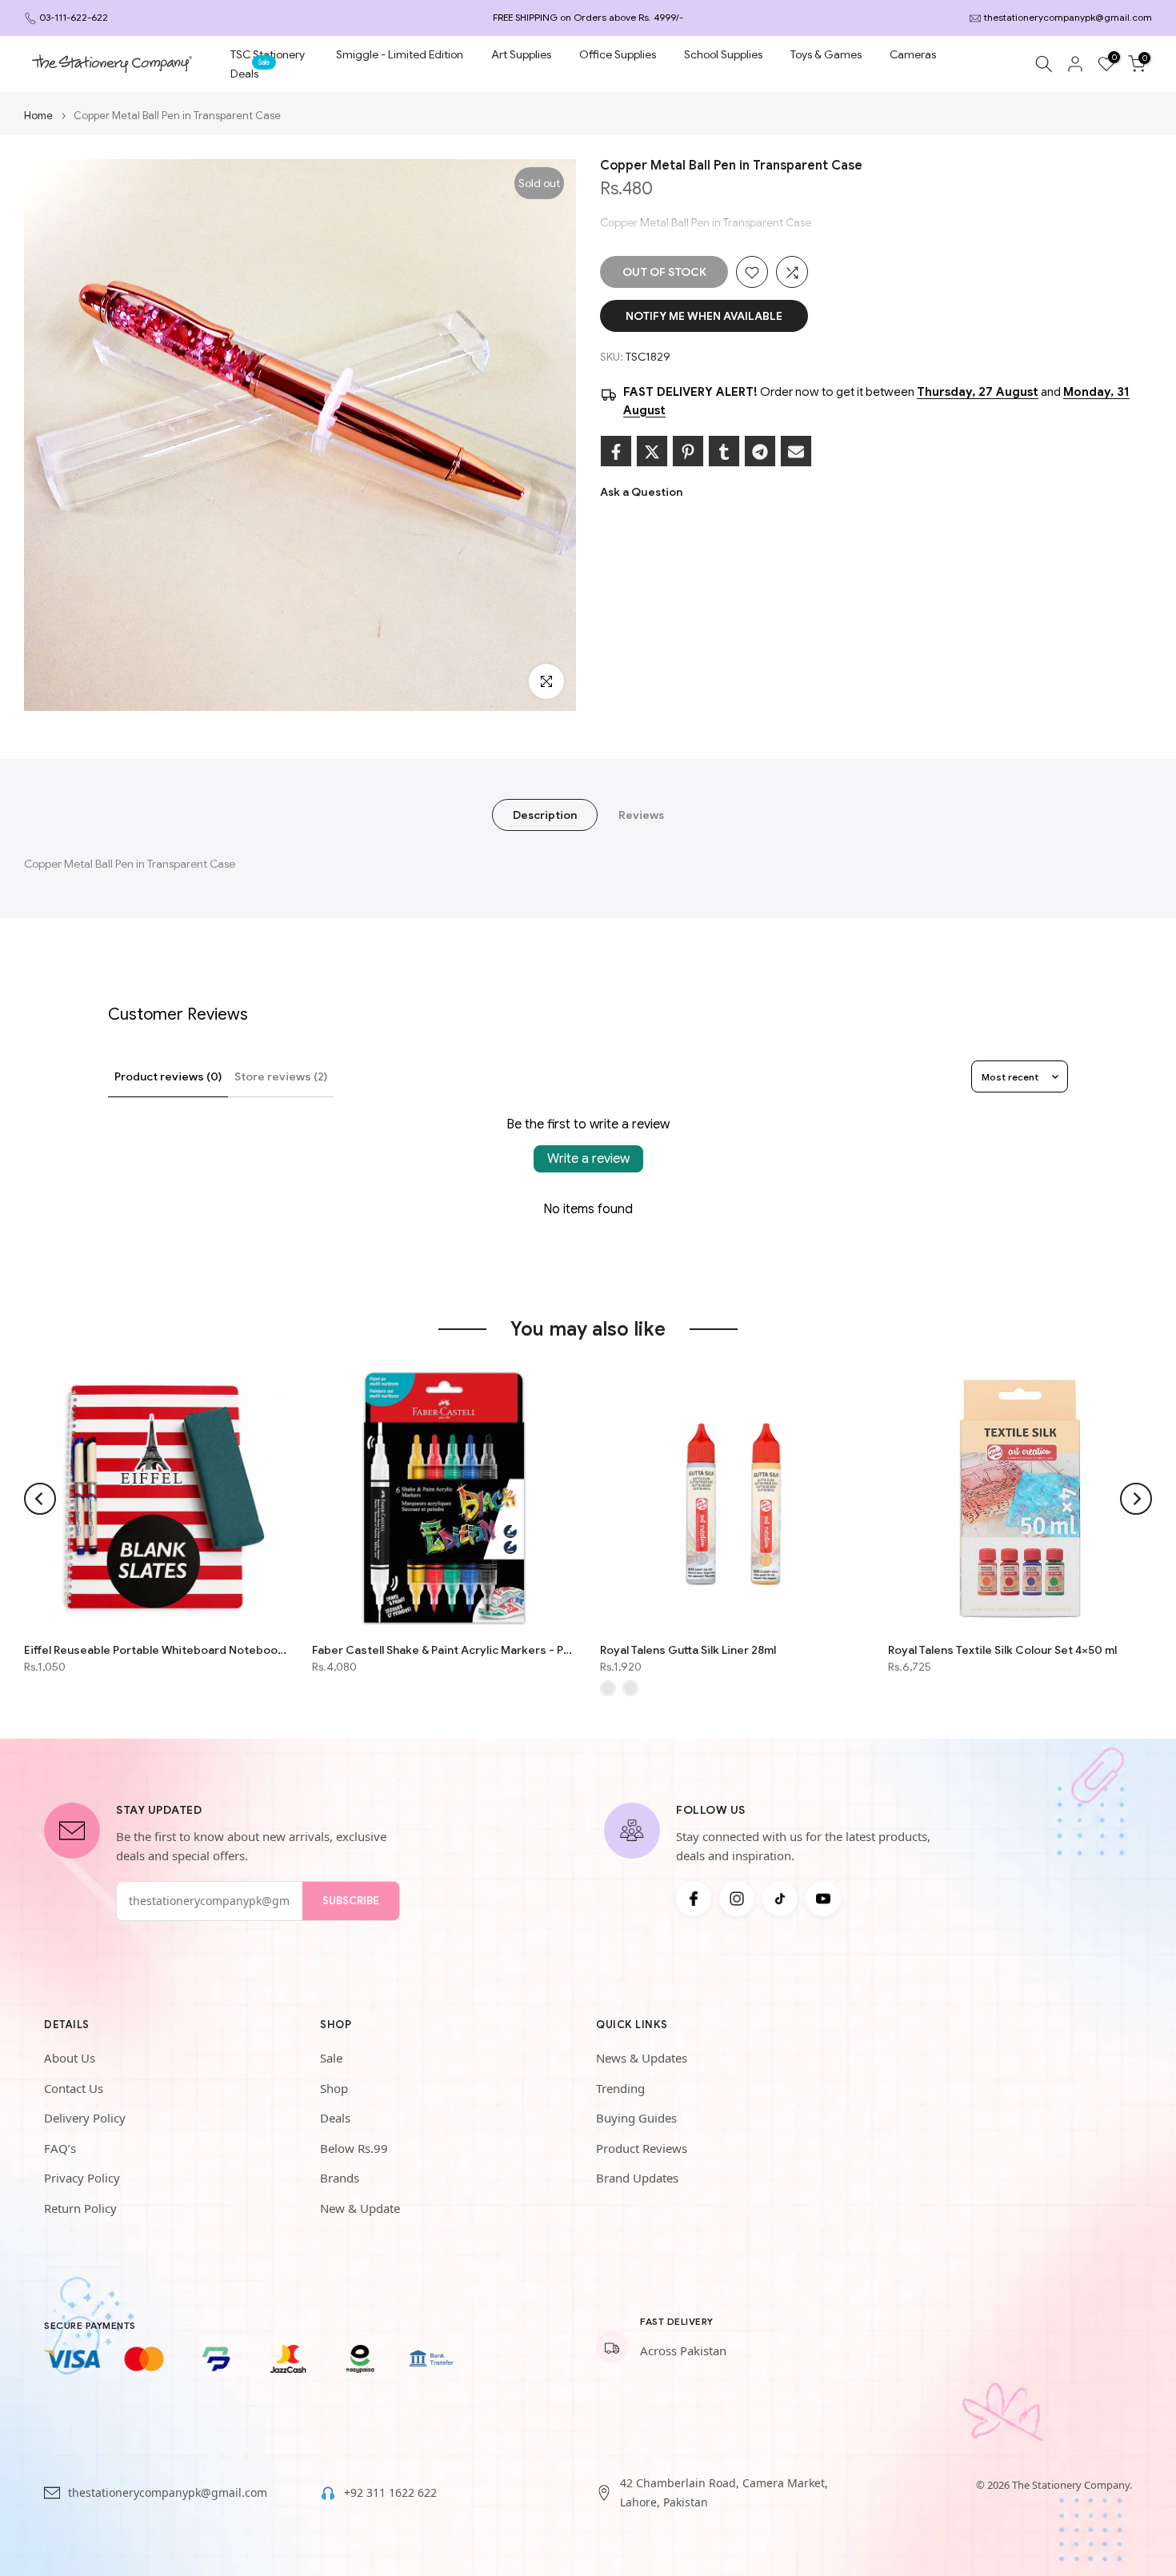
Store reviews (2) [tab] (281, 1076)
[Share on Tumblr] (724, 452)
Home (38, 116)
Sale (331, 2058)
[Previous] (40, 1499)
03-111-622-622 (74, 17)
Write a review (588, 1159)
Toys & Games (826, 54)
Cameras (913, 54)
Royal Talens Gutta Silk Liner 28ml (688, 1650)
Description (545, 815)
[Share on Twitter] (652, 452)
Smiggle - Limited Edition (400, 54)
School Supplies (723, 54)
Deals (250, 72)
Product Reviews (642, 2148)
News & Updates (642, 2058)
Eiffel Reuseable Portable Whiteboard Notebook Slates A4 (156, 1650)
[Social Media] (694, 1899)
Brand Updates (637, 2178)
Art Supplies (521, 54)
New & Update (360, 2208)
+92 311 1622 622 (390, 2492)
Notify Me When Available (704, 317)
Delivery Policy (85, 2118)
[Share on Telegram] (760, 452)
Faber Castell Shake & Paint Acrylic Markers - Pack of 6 (444, 1650)
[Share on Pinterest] (688, 452)
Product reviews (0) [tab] (168, 1076)
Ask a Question (641, 493)
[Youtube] (823, 1899)
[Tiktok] (780, 1899)
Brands (340, 2178)
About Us (70, 2058)
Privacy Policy (82, 2178)
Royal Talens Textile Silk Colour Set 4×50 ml (1002, 1650)
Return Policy (80, 2208)
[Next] (1136, 1499)
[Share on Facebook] (616, 452)
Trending (620, 2088)
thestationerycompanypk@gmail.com (1068, 17)
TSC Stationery (268, 54)
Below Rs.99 (354, 2148)
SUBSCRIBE (351, 1901)
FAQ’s (60, 2148)
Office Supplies (618, 54)
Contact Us (74, 2088)
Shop (334, 2088)
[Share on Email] (796, 452)
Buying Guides (636, 2118)
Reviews (641, 815)
